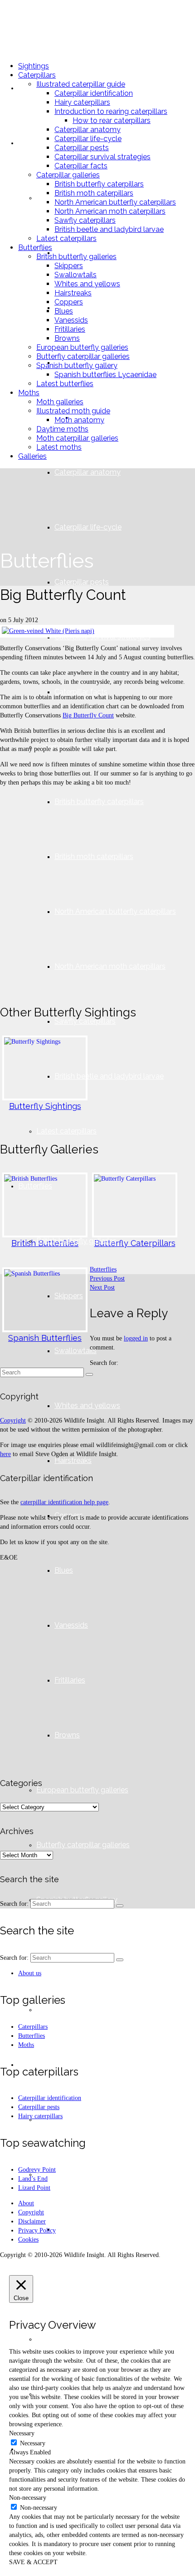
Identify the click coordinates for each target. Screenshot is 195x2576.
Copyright (13, 1420)
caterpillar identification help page (64, 1502)
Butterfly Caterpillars (135, 1243)
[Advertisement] (97, 891)
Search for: (104, 1363)
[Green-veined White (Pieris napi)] (85, 631)
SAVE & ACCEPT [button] (33, 2562)
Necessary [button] (22, 2433)
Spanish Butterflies (45, 1338)
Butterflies (103, 1269)
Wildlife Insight (49, 27)
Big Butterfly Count (88, 715)
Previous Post (107, 1278)
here (5, 1454)
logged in (136, 1338)
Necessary (33, 2443)
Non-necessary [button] (28, 2498)
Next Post (102, 1288)
